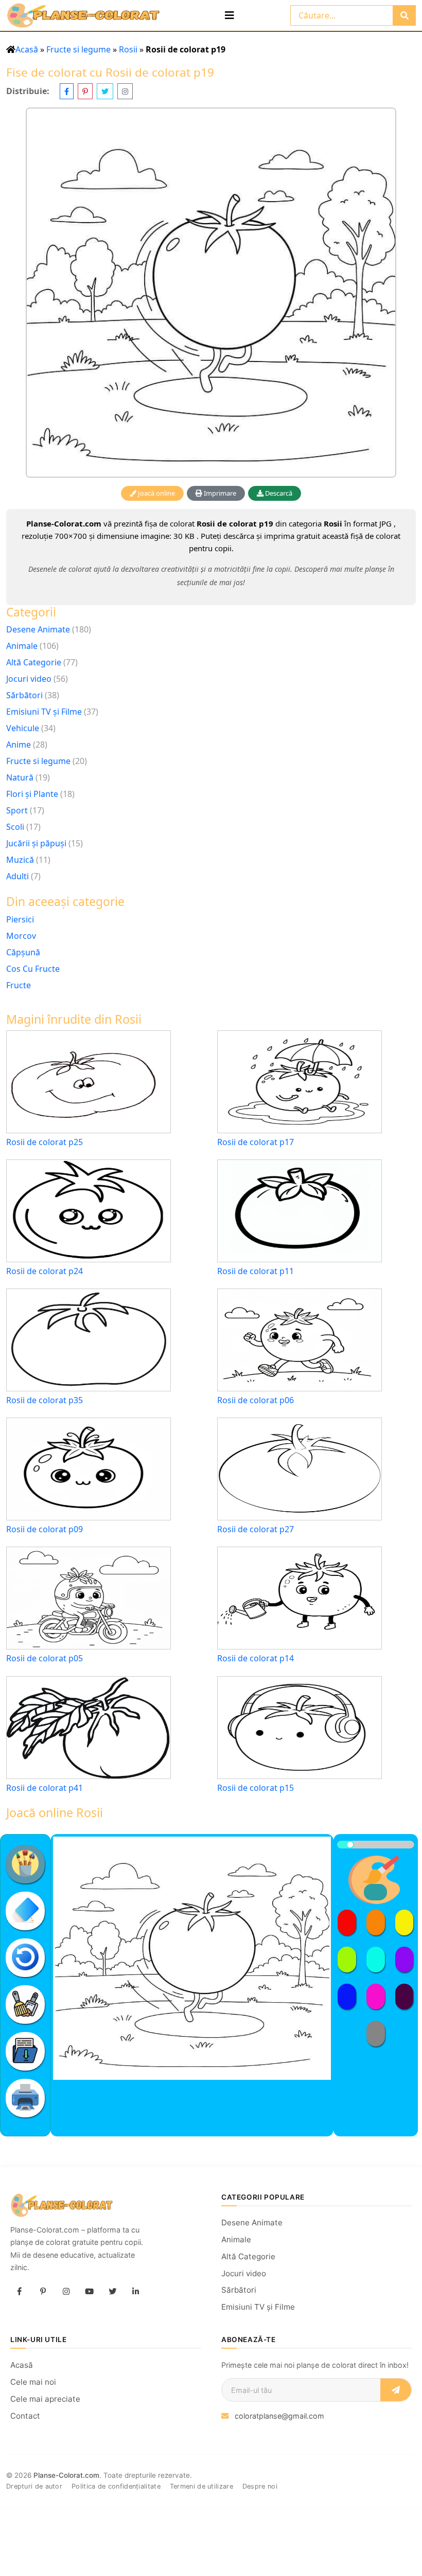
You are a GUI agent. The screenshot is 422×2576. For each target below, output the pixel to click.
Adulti (17, 876)
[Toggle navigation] (230, 15)
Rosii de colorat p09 (45, 1529)
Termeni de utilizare (201, 2486)
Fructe (19, 985)
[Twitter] (112, 2292)
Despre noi (260, 2486)
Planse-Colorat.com (66, 2475)
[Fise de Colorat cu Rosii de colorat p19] (211, 293)
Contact (25, 2416)
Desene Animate (38, 629)
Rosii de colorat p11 (256, 1271)
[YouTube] (89, 2292)
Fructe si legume (78, 49)
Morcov (21, 936)
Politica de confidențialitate (116, 2486)
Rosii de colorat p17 (256, 1142)
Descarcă (278, 493)
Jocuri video (29, 679)
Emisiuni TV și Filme (44, 712)
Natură (20, 777)
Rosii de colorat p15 (256, 1788)
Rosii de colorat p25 (45, 1142)
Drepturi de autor (34, 2486)
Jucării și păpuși (36, 843)
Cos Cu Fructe (33, 969)
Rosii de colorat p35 (45, 1400)
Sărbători (24, 695)
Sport (17, 810)
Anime (19, 745)
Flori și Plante (32, 794)
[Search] (404, 15)
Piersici (20, 919)
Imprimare (219, 493)
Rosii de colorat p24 (45, 1271)
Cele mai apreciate (45, 2399)
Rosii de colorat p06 (256, 1400)
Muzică (20, 860)
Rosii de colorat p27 (256, 1529)
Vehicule (23, 728)
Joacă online (156, 493)
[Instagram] (66, 2292)
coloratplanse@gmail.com (279, 2416)
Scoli (15, 827)
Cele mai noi (33, 2382)
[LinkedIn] (135, 2292)
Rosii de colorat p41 (45, 1788)
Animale (22, 646)
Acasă (27, 49)
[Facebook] (20, 2292)
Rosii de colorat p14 (256, 1658)
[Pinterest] (43, 2292)
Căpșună (23, 952)
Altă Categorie (34, 662)
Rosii (128, 49)
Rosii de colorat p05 (45, 1658)
